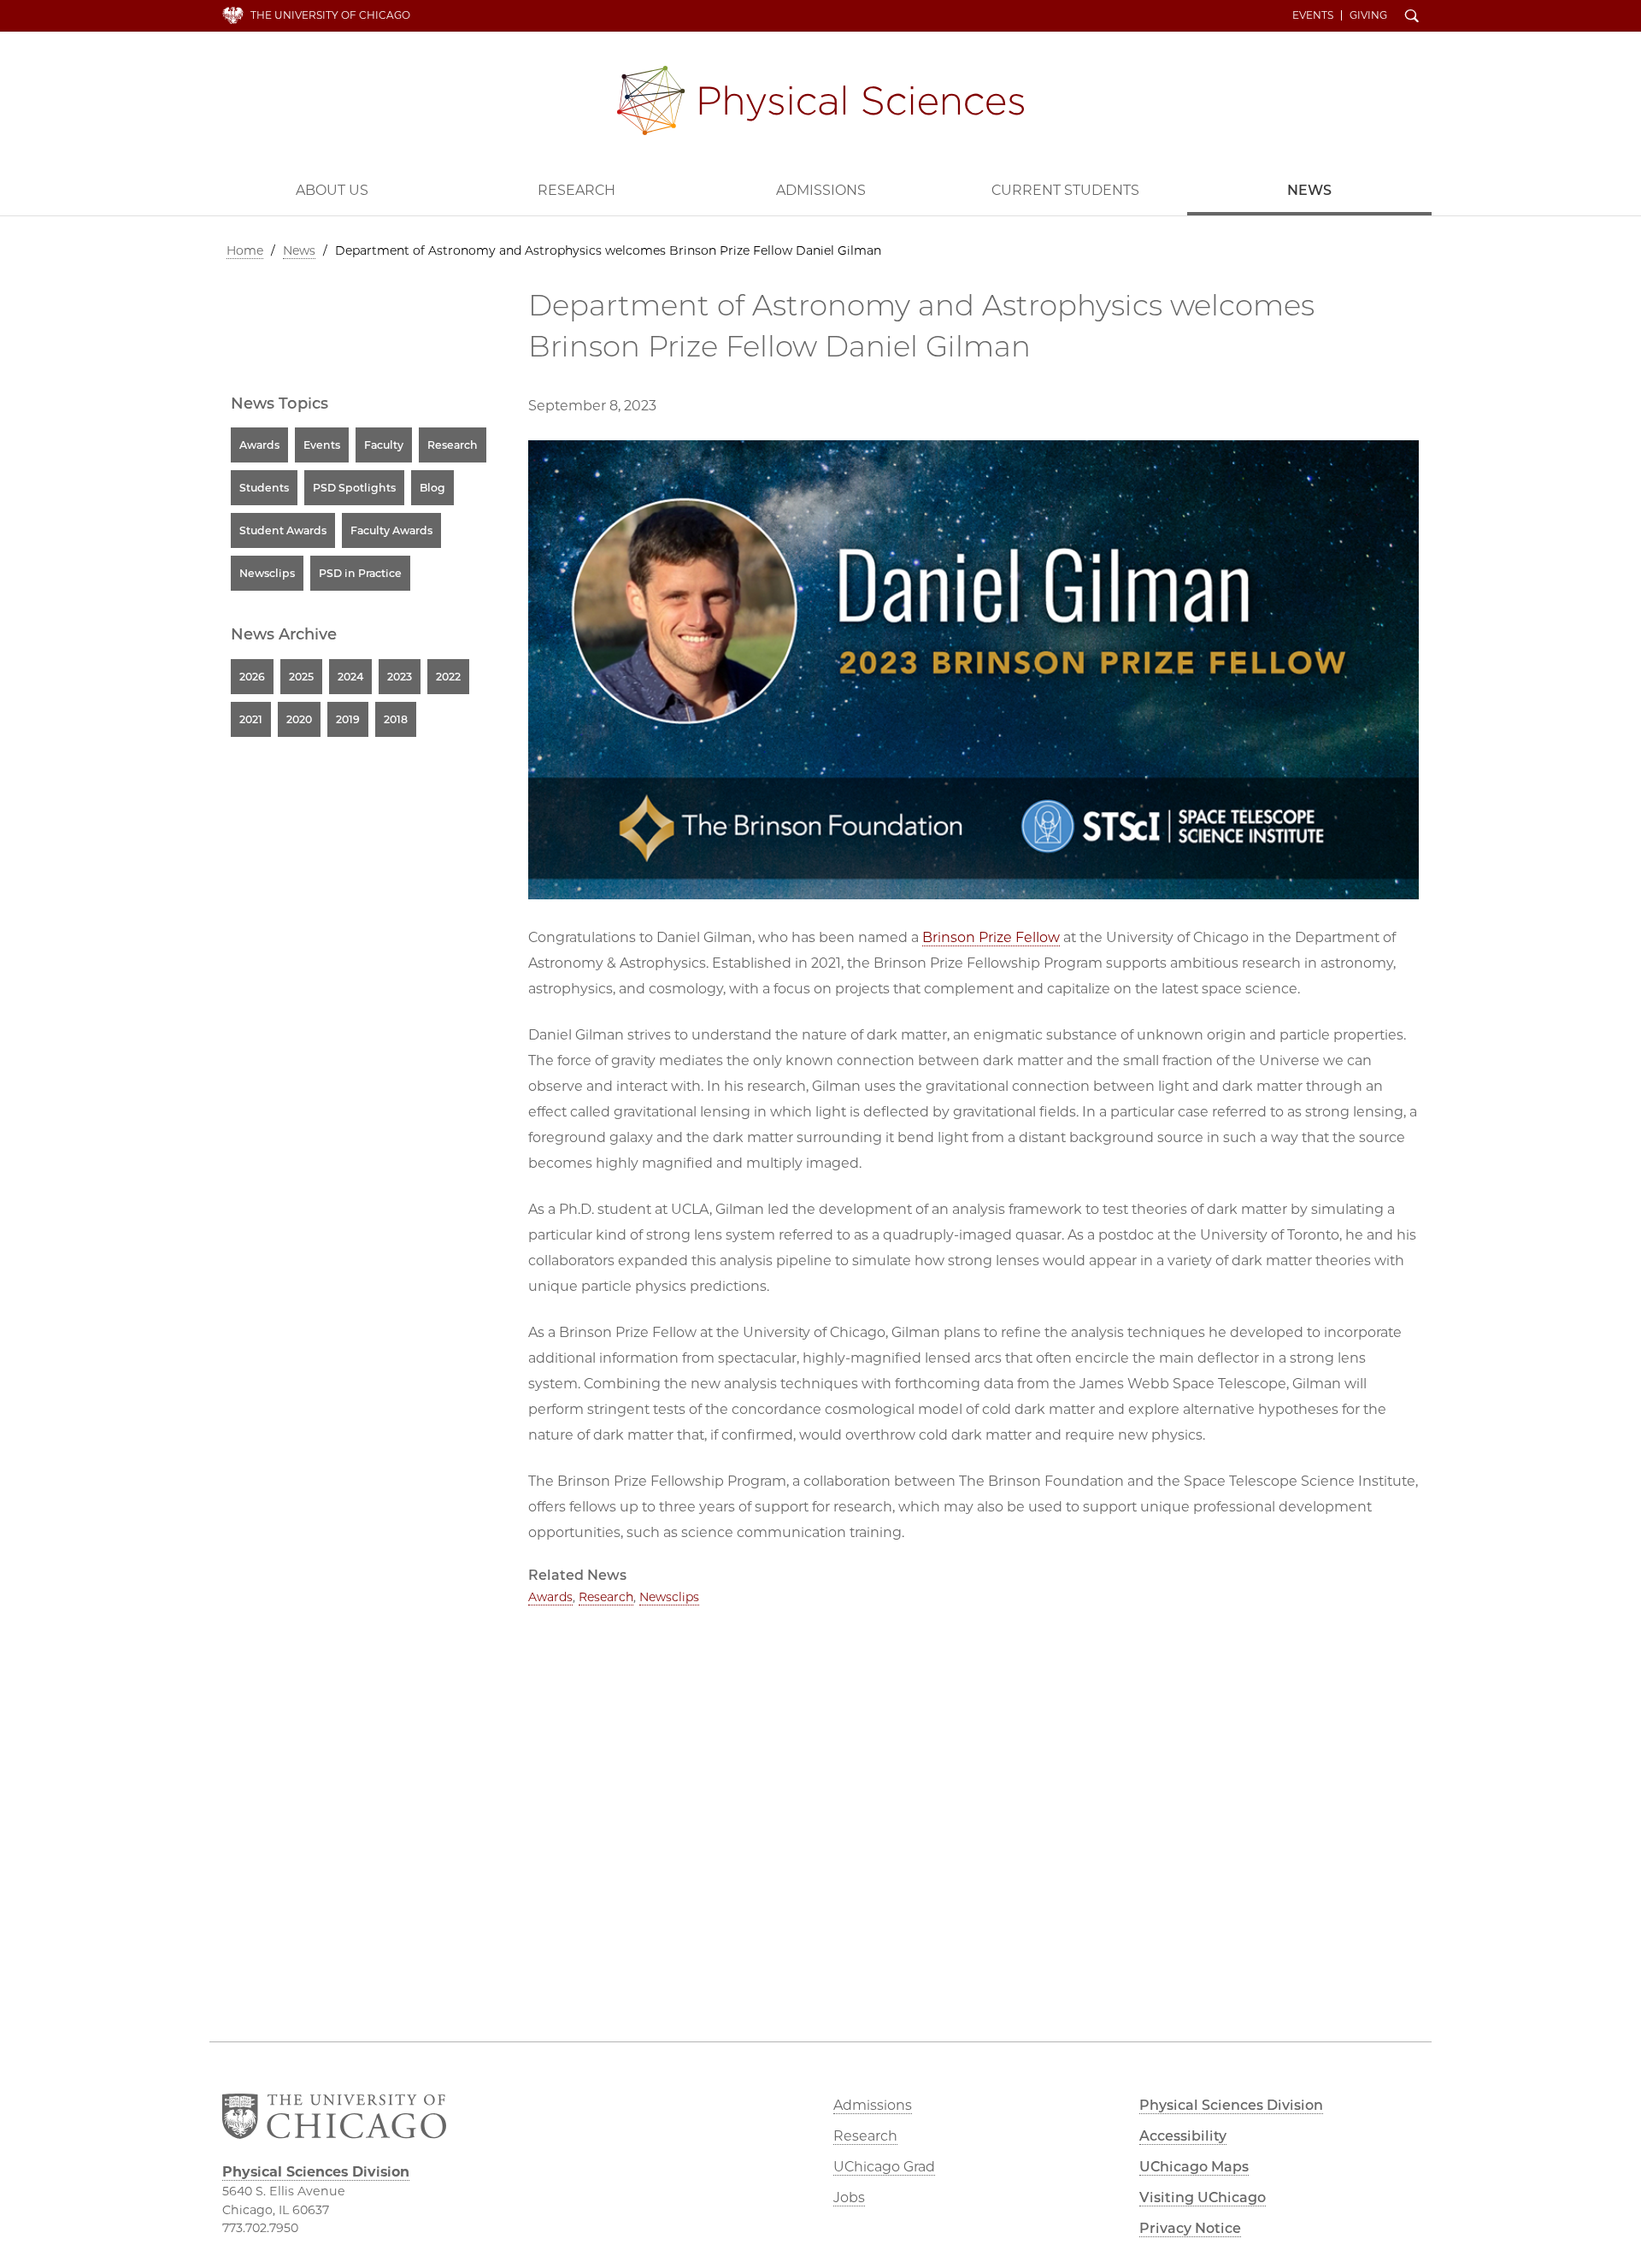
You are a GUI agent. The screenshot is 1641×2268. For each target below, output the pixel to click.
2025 (301, 677)
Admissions (821, 190)
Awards (550, 1597)
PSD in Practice (360, 573)
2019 (348, 719)
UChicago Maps (1194, 2167)
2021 (251, 719)
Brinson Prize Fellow (991, 937)
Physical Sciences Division (820, 100)
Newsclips (669, 1597)
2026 (252, 677)
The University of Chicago (330, 15)
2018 (396, 719)
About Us (332, 190)
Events (1313, 15)
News (1309, 190)
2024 (350, 677)
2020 (299, 719)
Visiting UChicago (1203, 2197)
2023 (400, 677)
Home (245, 250)
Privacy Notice (1190, 2228)
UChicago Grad (884, 2167)
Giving (1368, 15)
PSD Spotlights (354, 488)
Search (1412, 17)
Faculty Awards (391, 530)
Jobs (849, 2197)
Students (264, 488)
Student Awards (283, 530)
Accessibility (1183, 2136)
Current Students (1065, 190)
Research (576, 190)
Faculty (384, 445)
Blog (432, 488)
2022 (448, 677)
